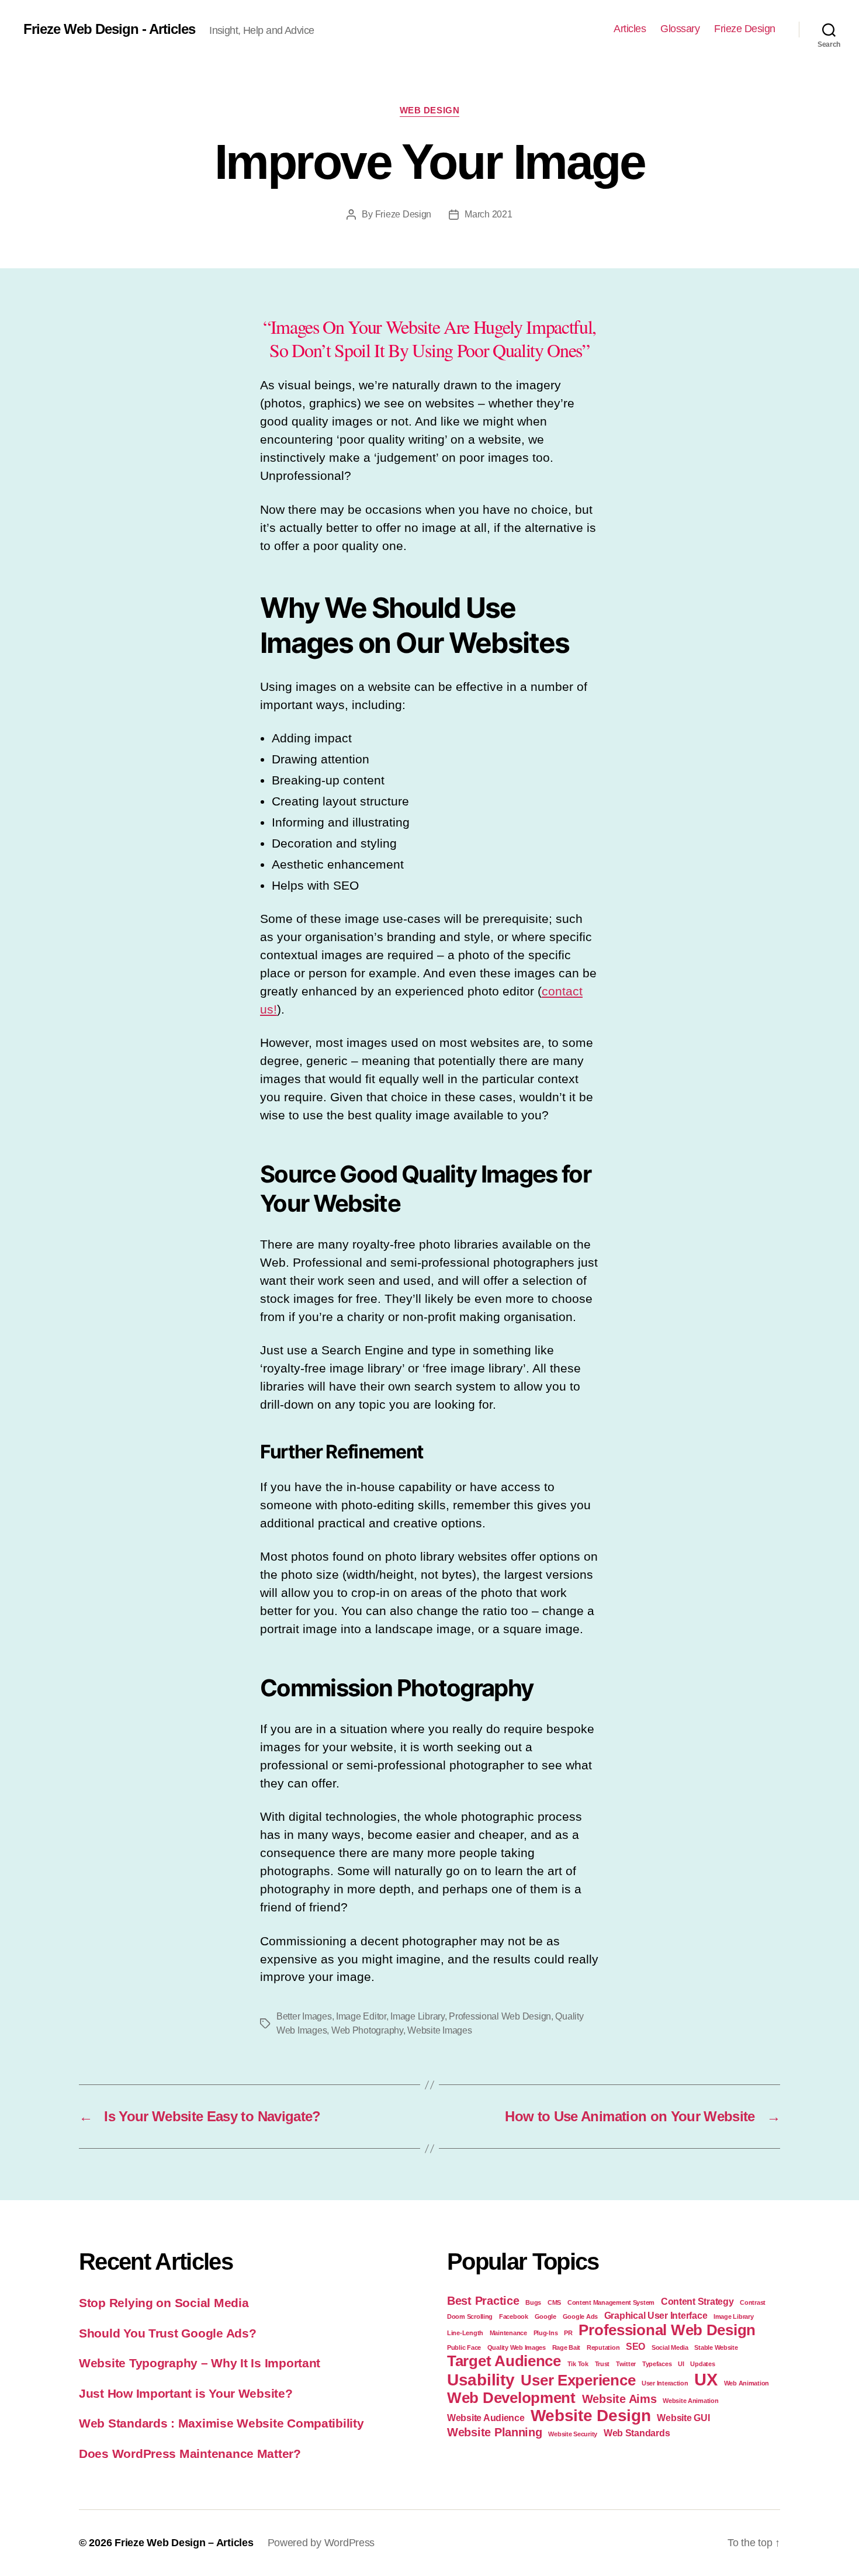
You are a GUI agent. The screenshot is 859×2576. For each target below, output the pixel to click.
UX (706, 2379)
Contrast (753, 2302)
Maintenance (508, 2333)
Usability (481, 2380)
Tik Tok (578, 2364)
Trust (602, 2364)
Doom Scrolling (470, 2316)
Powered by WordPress (321, 2543)
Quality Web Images (517, 2347)
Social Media (670, 2347)
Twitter (626, 2364)
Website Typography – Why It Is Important (200, 2363)
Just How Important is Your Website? (186, 2393)
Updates (702, 2364)
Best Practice (483, 2301)
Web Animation (747, 2383)
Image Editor (361, 2016)
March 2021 (488, 214)
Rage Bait (567, 2347)
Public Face (464, 2347)
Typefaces (657, 2364)
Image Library (418, 2016)
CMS (554, 2302)
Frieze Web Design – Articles (184, 2543)
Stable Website (716, 2347)
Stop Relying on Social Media (164, 2303)
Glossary (680, 29)
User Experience (578, 2380)
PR (568, 2333)
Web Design (430, 110)
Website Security (573, 2434)
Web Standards (637, 2433)
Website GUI (683, 2418)
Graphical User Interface (656, 2315)
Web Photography (367, 2030)
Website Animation (690, 2401)
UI (681, 2364)
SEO (635, 2346)
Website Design (590, 2416)
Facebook (514, 2316)
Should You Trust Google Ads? (167, 2333)
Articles (630, 29)
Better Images (304, 2016)
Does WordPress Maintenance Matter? (190, 2454)
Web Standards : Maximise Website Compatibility (221, 2423)
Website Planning (495, 2432)
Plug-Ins (546, 2333)
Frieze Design (745, 29)
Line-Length (465, 2333)
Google (545, 2316)
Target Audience (504, 2361)
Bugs (533, 2302)
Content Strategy (697, 2301)
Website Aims (619, 2399)
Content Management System (611, 2302)
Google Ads (580, 2316)
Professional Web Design (500, 2016)
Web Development (511, 2398)
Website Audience (486, 2418)
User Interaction (665, 2383)
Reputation (603, 2347)
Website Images (439, 2030)
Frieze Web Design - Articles (109, 29)
